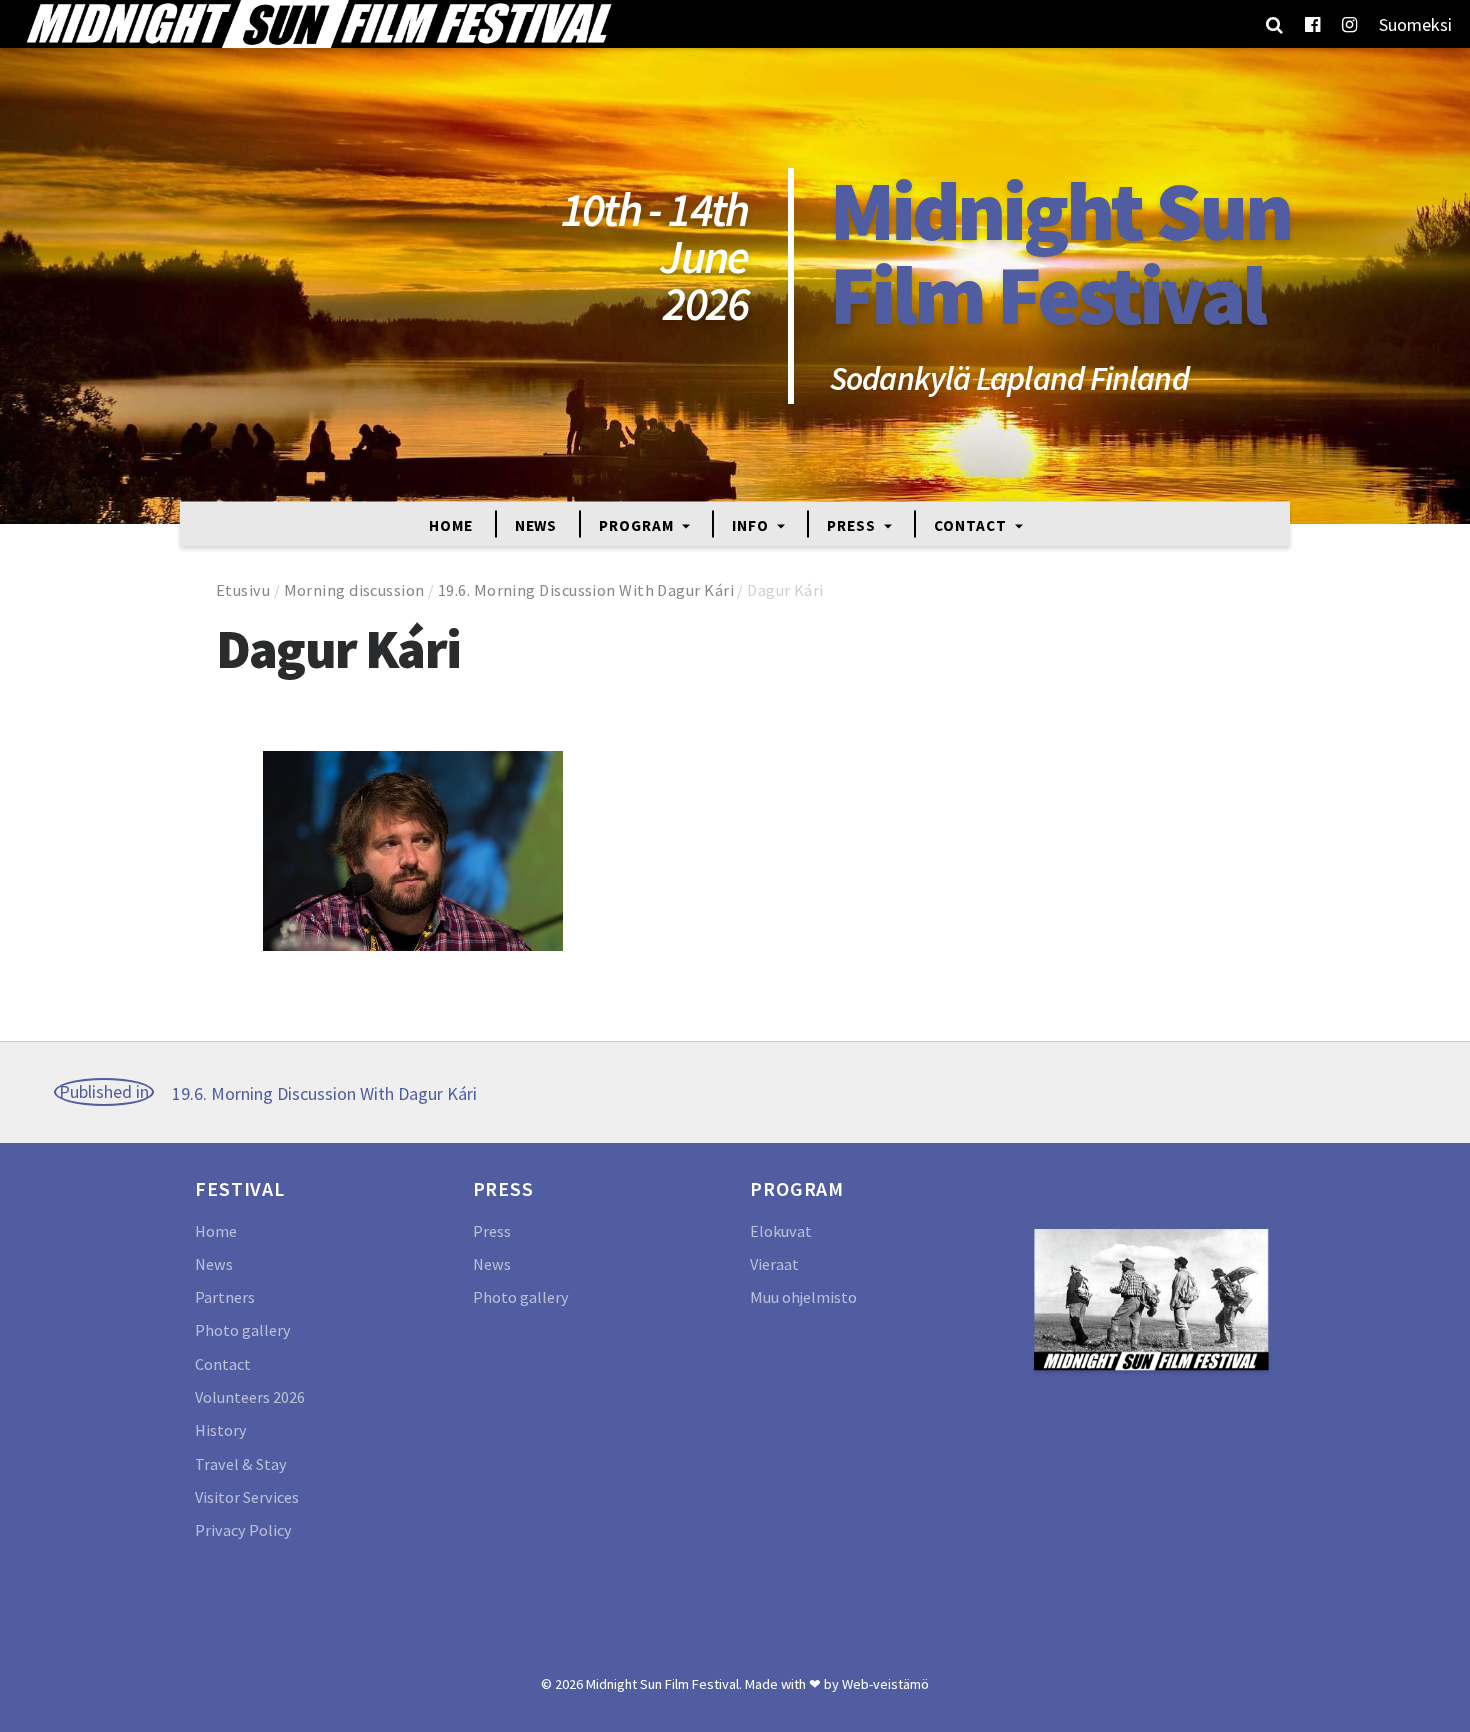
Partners (225, 1297)
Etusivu (243, 590)
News (536, 524)
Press (853, 524)
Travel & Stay (241, 1464)
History (221, 1430)
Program (638, 524)
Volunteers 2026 (250, 1397)
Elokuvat (781, 1231)
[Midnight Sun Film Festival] (318, 24)
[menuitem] (1415, 24)
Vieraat (774, 1264)
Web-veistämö (885, 1684)
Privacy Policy (243, 1530)
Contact (972, 524)
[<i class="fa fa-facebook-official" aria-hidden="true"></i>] (1312, 24)
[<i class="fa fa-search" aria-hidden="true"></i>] (1274, 24)
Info (752, 524)
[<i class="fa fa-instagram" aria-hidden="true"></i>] (1349, 24)
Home (451, 524)
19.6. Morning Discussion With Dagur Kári (586, 590)
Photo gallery (243, 1330)
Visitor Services (247, 1497)
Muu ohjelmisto (803, 1297)
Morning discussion (354, 590)
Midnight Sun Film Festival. (664, 1684)
